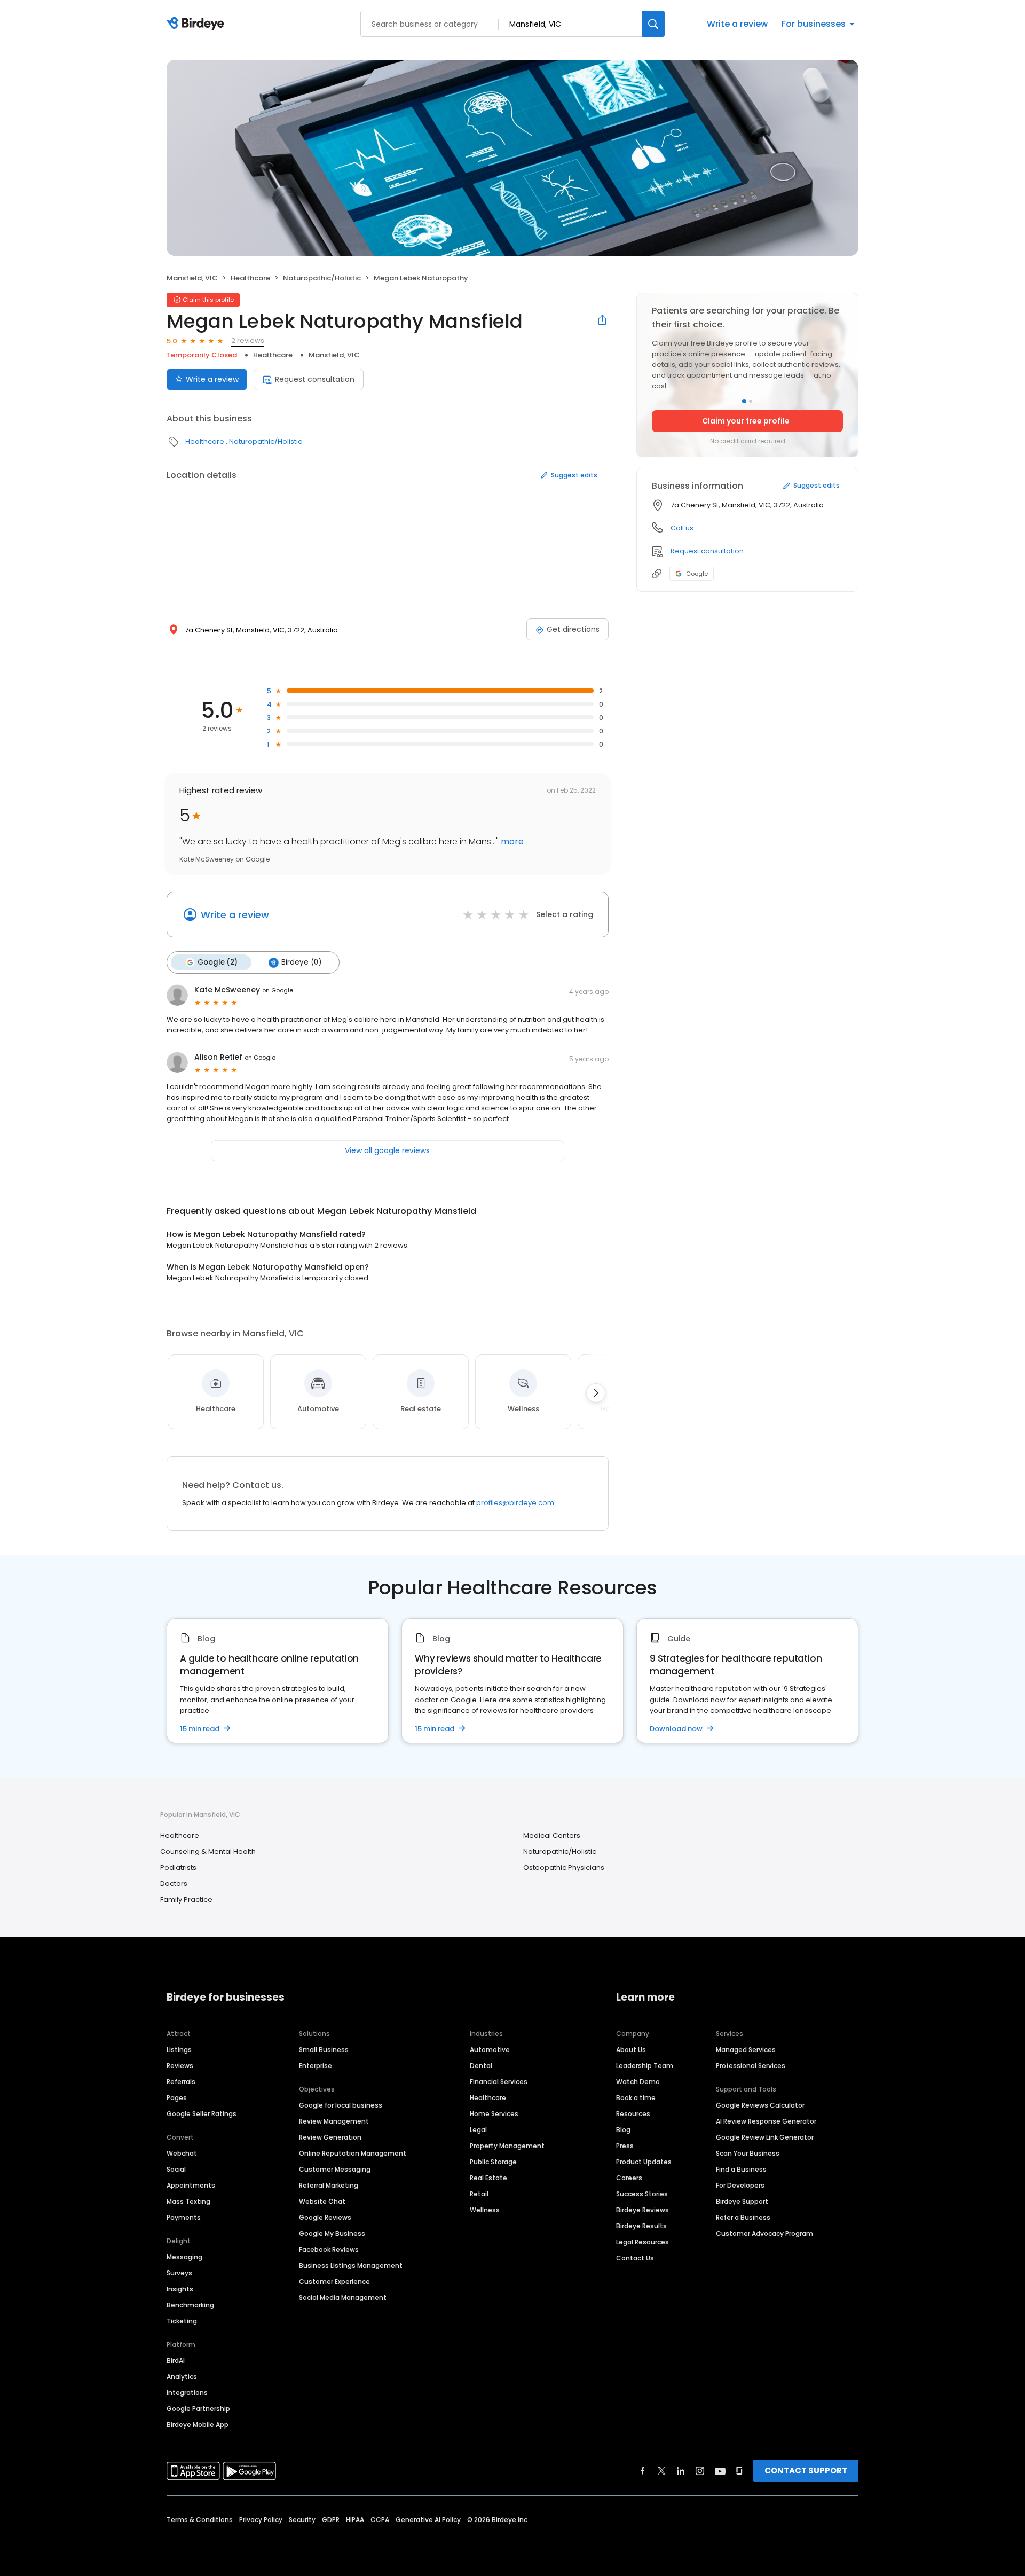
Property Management (507, 2146)
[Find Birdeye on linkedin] (681, 2471)
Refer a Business (743, 2217)
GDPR (331, 2520)
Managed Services (746, 2050)
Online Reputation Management (353, 2153)
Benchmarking (190, 2305)
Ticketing (182, 2321)
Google (697, 574)
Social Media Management (343, 2297)
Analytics (182, 2377)
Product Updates (644, 2162)
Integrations (187, 2393)
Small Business (324, 2050)
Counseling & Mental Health (208, 1851)
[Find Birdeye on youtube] (720, 2471)
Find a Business (741, 2169)
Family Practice (186, 1900)
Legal (478, 2130)
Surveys (179, 2273)
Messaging (184, 2257)
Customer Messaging (335, 2169)
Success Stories (642, 2194)
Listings (179, 2050)
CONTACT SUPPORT (806, 2471)
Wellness (485, 2210)
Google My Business (332, 2233)
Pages (177, 2098)
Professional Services (751, 2066)
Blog (623, 2130)
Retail (479, 2194)
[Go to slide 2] (751, 401)
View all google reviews (387, 1150)
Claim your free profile (746, 421)
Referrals (181, 2082)
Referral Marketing (329, 2185)
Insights (180, 2289)
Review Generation (330, 2137)
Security (302, 2520)
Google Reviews (325, 2217)
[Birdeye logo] (197, 24)
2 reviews (248, 340)
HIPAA (355, 2520)
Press (625, 2146)
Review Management (334, 2121)
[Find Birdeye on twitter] (662, 2471)
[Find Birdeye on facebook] (643, 2471)
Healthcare (250, 278)
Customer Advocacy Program (764, 2233)
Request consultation (315, 379)
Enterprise (316, 2066)
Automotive (490, 2050)
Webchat (182, 2153)
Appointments (191, 2185)
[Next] (596, 1393)
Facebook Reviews (329, 2249)
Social (176, 2169)
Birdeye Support (742, 2201)
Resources (633, 2114)
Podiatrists (178, 1868)
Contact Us (635, 2258)
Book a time (636, 2098)
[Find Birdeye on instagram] (700, 2471)
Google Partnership (198, 2409)
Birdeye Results (641, 2226)
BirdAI (176, 2360)
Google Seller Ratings (202, 2114)
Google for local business (341, 2105)
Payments (184, 2217)
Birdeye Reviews (642, 2210)
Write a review (737, 24)
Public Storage (493, 2162)
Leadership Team (645, 2066)
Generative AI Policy (428, 2520)
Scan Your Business (748, 2153)
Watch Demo (638, 2082)
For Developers (740, 2185)
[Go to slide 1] (744, 401)
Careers (629, 2178)
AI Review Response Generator (766, 2121)
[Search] (653, 24)
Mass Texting (188, 2201)
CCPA (380, 2520)
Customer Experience (334, 2281)
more (511, 841)
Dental (481, 2066)
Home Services (494, 2114)
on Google (278, 990)
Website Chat (322, 2201)
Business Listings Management (351, 2265)
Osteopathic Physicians (564, 1868)
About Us (631, 2050)
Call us (682, 528)
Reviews (180, 2066)
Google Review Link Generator (765, 2137)
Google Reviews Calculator (760, 2105)
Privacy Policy (261, 2520)
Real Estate (488, 2178)
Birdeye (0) (301, 962)
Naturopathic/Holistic (322, 278)
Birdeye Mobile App (198, 2425)
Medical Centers (552, 1835)
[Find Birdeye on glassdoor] (739, 2471)
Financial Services (499, 2082)
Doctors (174, 1884)
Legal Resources (642, 2242)
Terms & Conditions (200, 2520)
